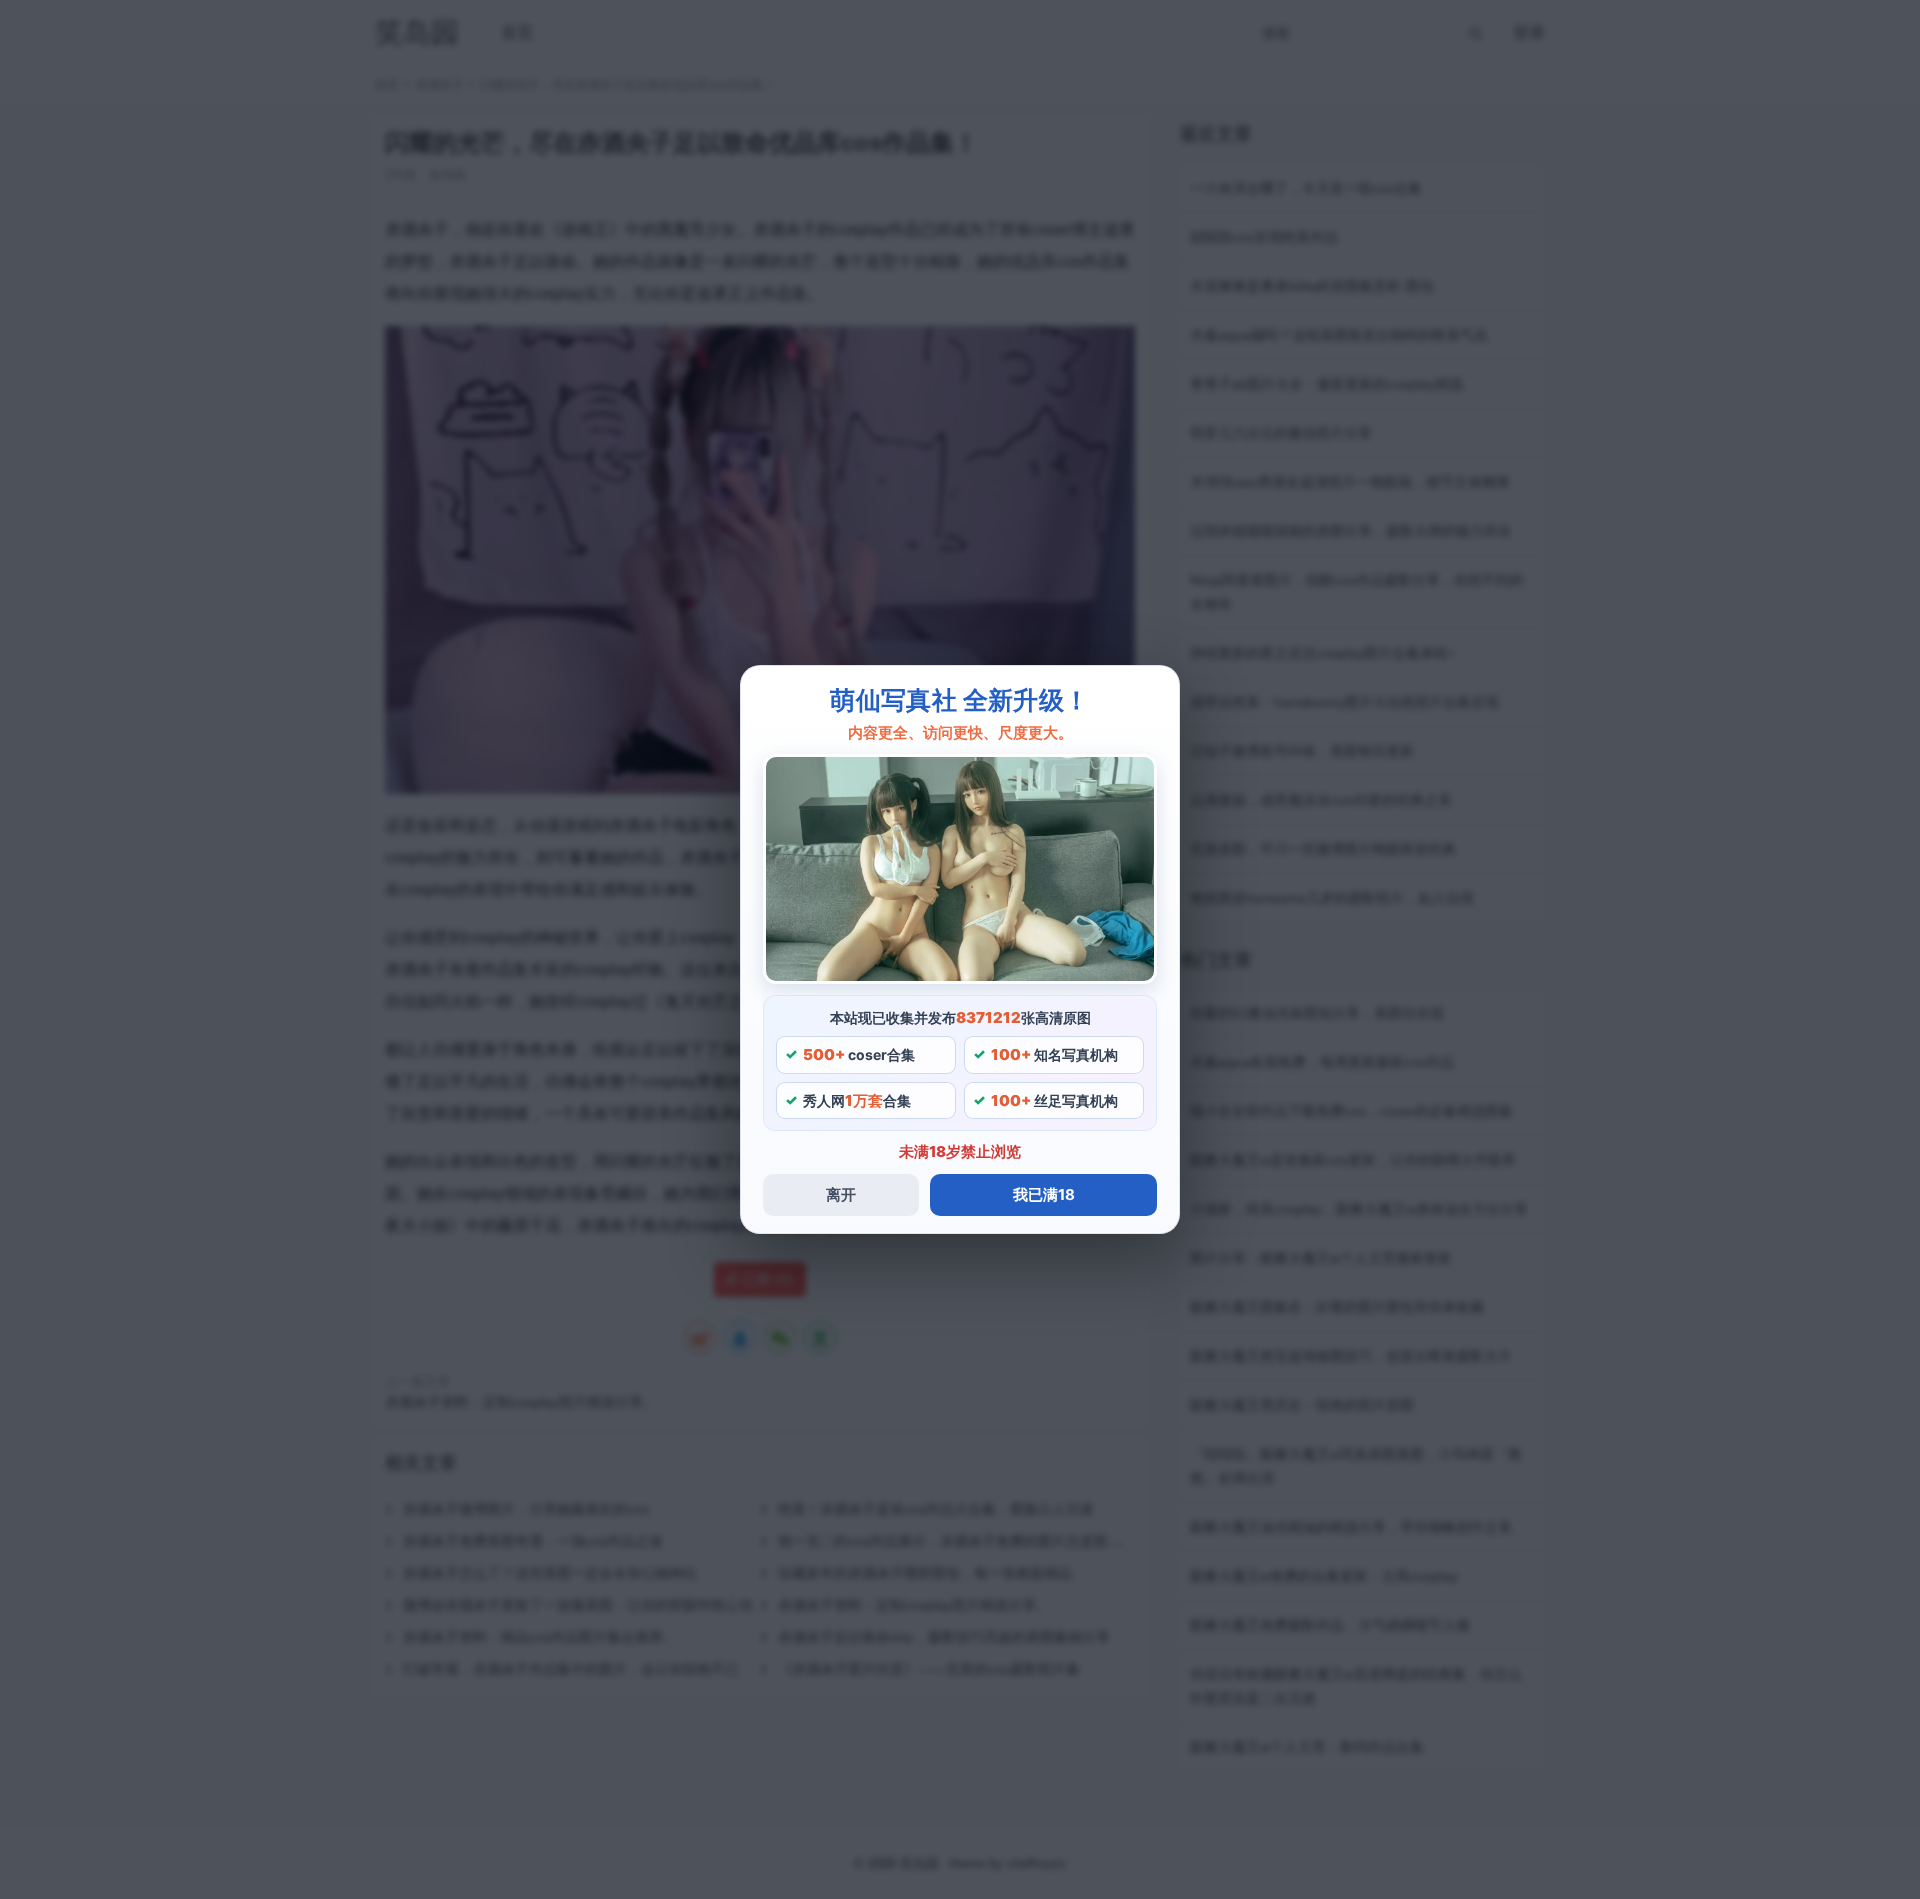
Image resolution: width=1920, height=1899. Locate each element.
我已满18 (1044, 1194)
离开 (841, 1194)
